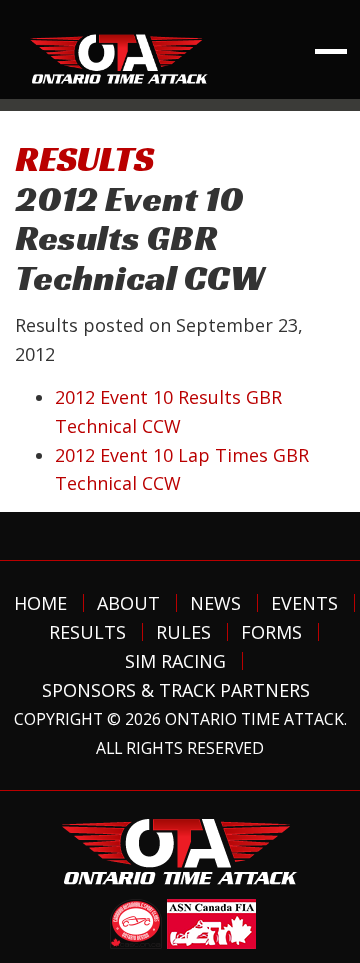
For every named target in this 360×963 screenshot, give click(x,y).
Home (40, 603)
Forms (271, 632)
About (128, 603)
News (215, 603)
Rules (183, 632)
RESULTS (84, 158)
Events (304, 603)
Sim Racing (175, 661)
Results (87, 632)
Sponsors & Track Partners (176, 690)
